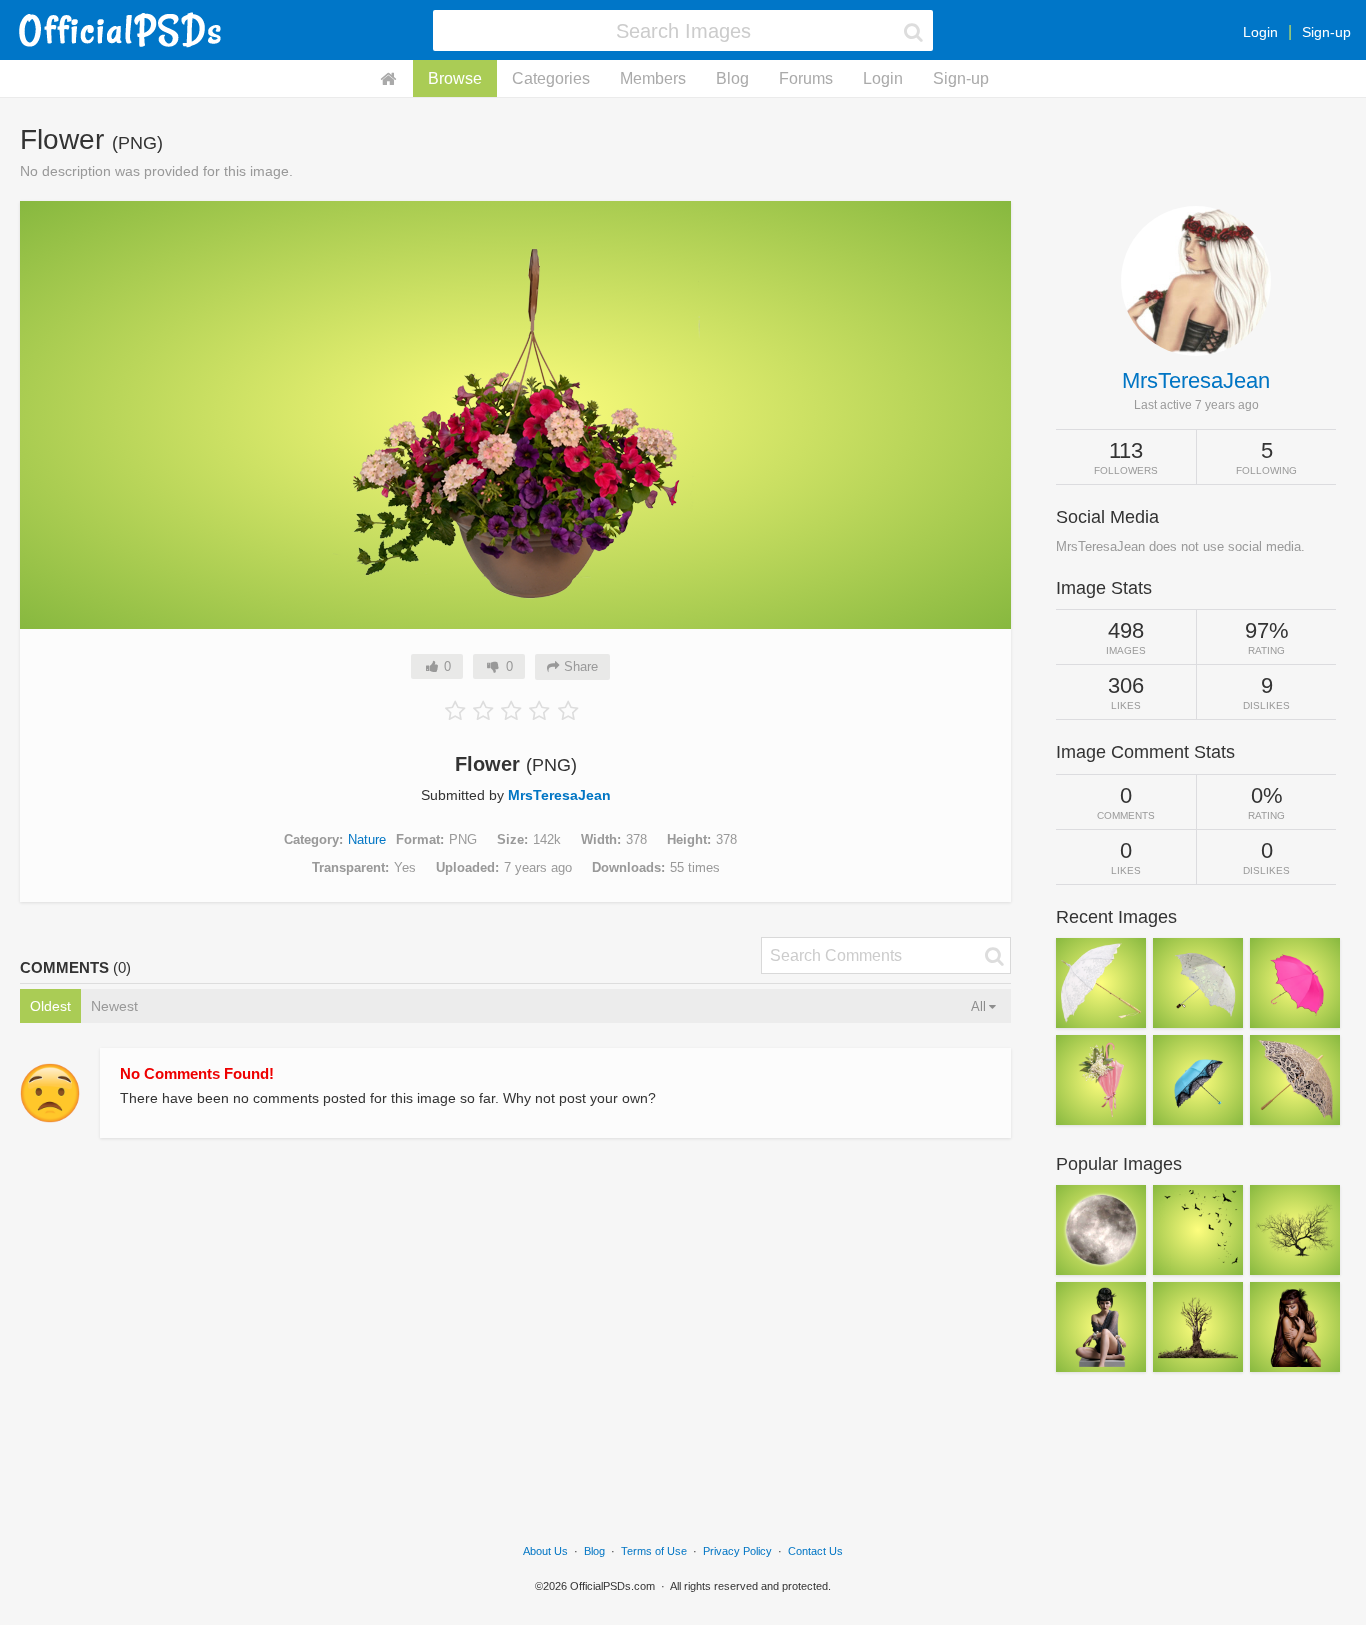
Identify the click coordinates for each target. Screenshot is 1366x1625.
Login (1260, 32)
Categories (551, 78)
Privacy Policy (737, 1551)
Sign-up (1326, 32)
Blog (732, 78)
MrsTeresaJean (559, 795)
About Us (545, 1551)
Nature (367, 839)
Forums (806, 78)
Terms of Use (654, 1551)
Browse (455, 78)
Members (653, 78)
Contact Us (815, 1551)
